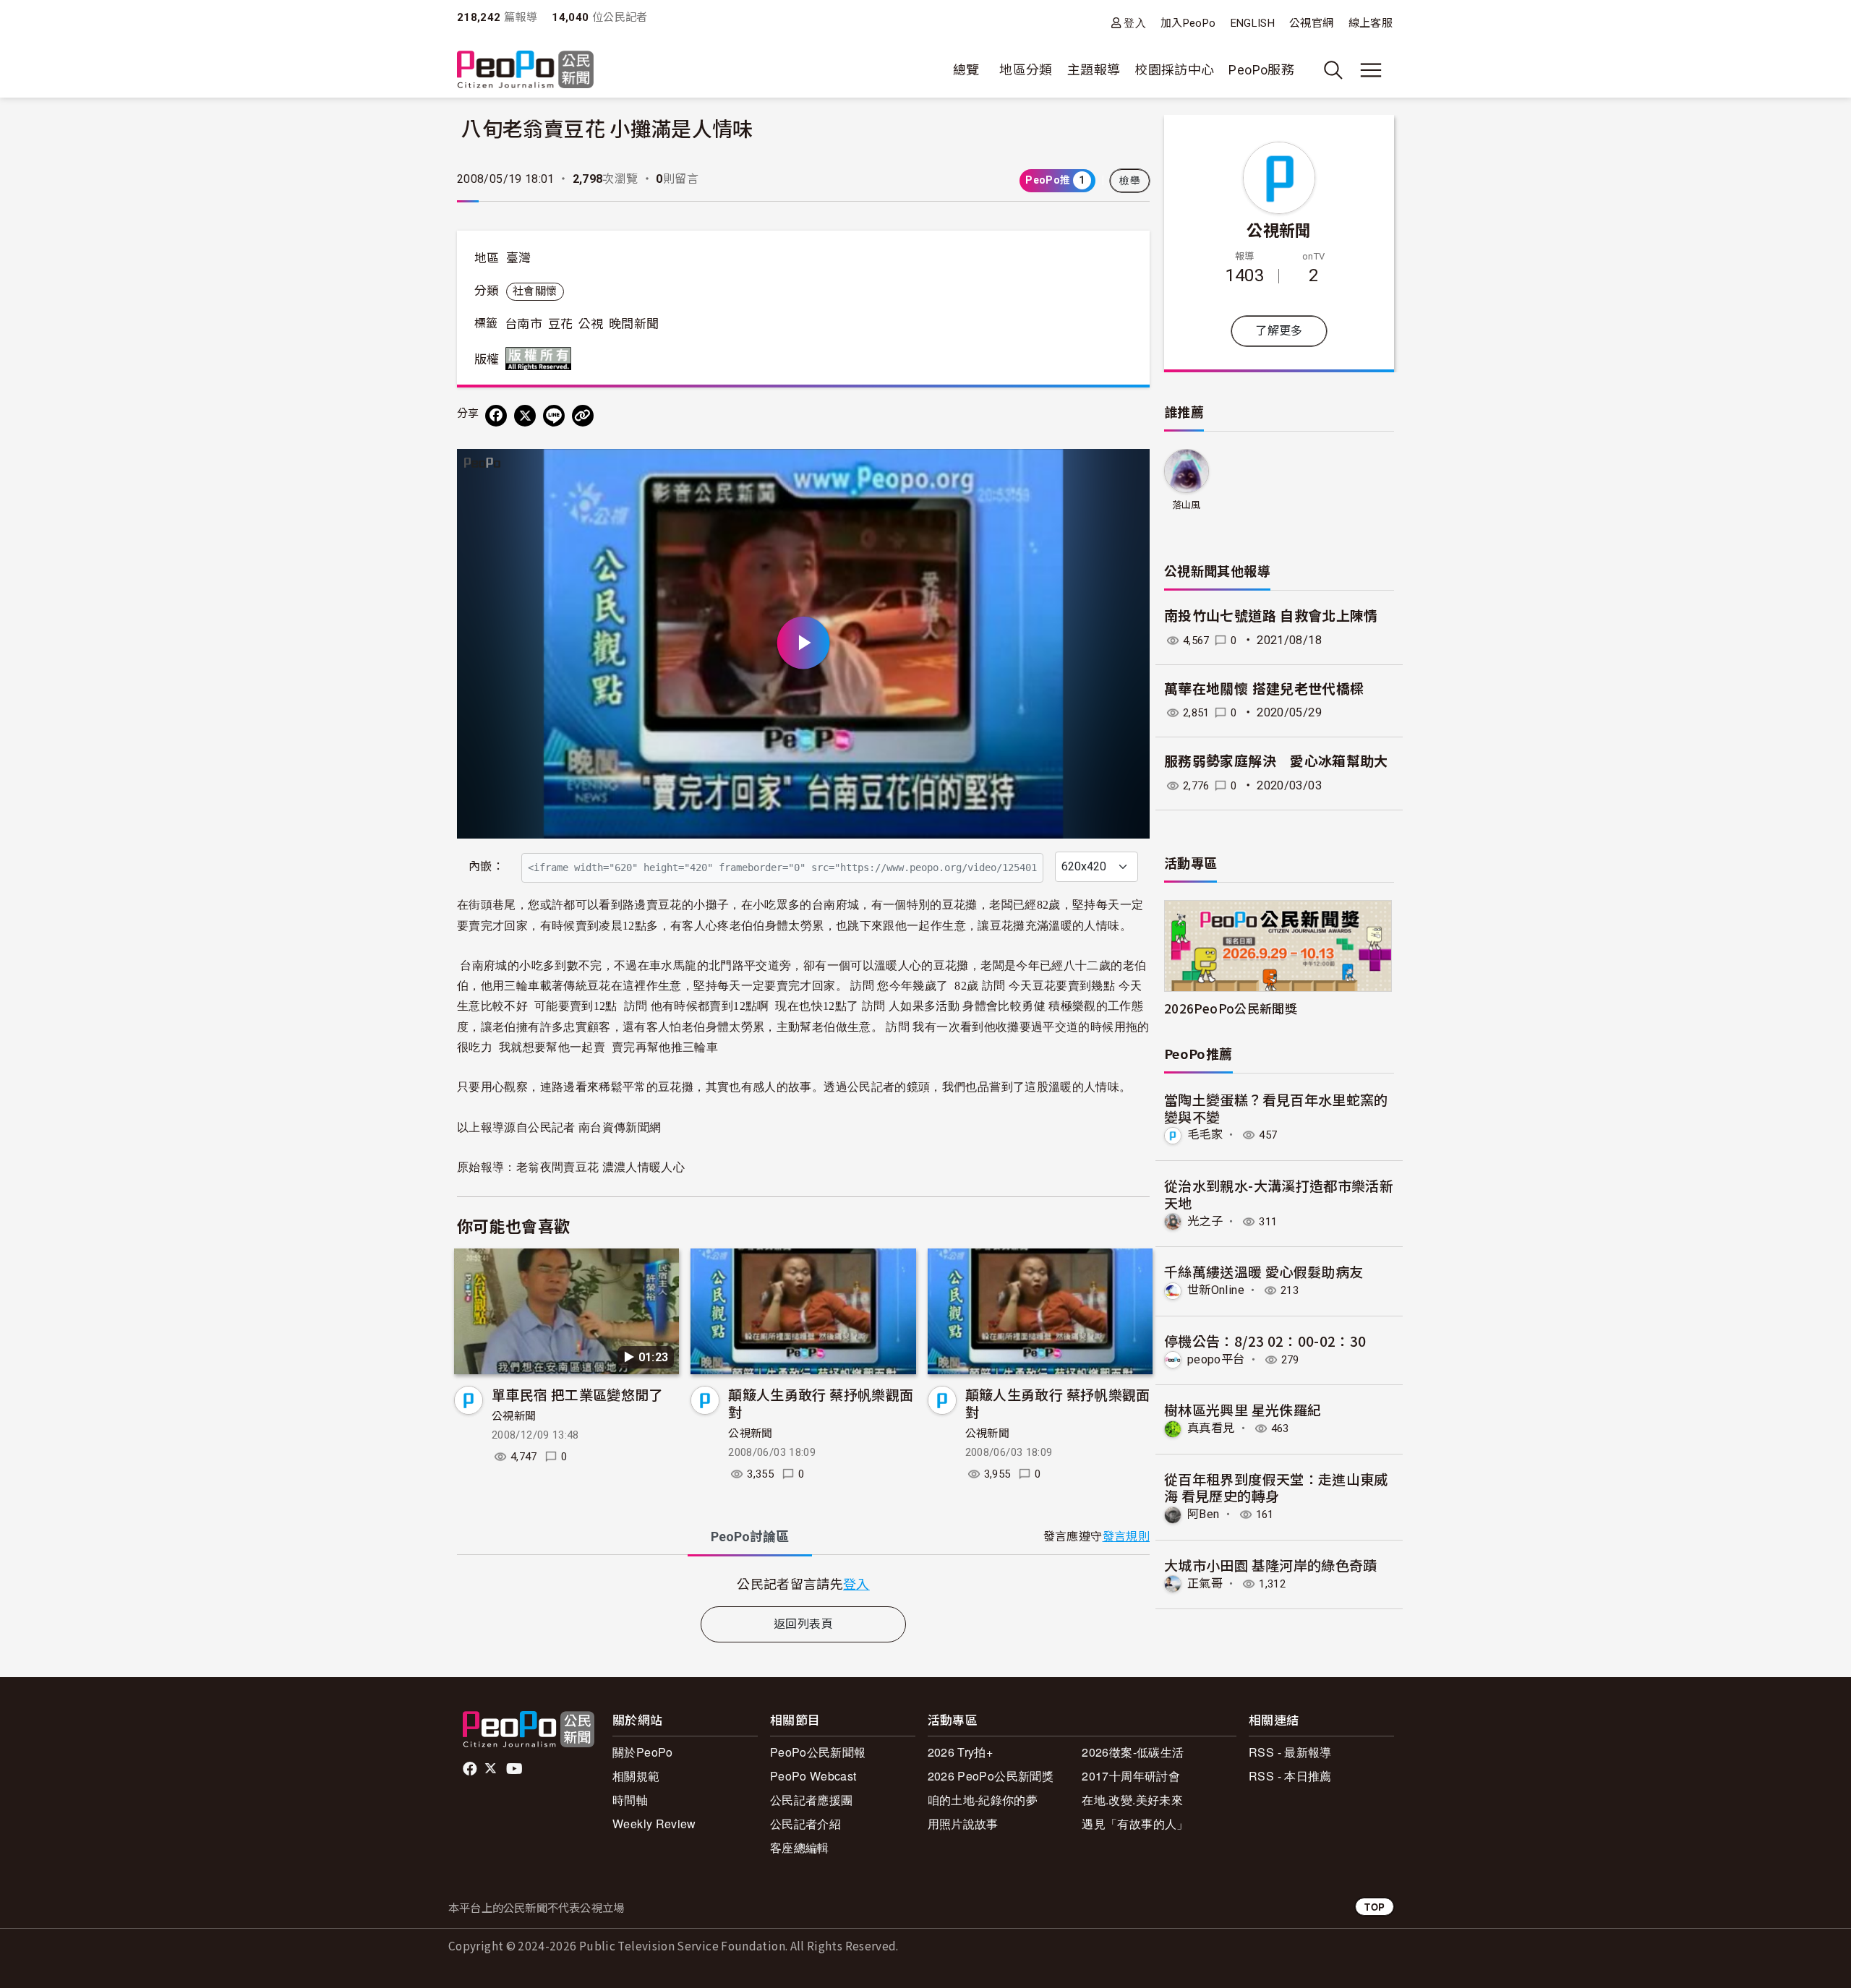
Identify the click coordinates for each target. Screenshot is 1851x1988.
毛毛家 (1205, 1135)
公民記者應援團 (812, 1800)
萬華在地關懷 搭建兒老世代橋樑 (1264, 689)
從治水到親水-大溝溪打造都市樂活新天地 (1279, 1194)
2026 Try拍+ (961, 1752)
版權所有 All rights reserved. (542, 359)
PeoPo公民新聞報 (818, 1752)
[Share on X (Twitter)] (525, 416)
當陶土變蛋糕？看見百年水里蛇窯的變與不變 (1276, 1108)
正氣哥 (1205, 1584)
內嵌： (486, 866)
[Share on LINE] (554, 416)
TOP (1375, 1907)
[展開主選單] (1371, 70)
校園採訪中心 (1174, 70)
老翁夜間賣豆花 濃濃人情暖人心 (602, 1167)
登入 (1135, 23)
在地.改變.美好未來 (1132, 1800)
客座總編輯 (800, 1847)
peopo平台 (1216, 1359)
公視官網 (1311, 23)
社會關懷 (535, 291)
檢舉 (1130, 181)
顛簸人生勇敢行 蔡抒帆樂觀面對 (821, 1403)
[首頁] (525, 70)
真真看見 (1211, 1428)
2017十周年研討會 (1131, 1776)
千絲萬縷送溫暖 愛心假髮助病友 (1264, 1271)
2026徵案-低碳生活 (1133, 1752)
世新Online (1216, 1290)
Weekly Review (654, 1824)
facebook (471, 1769)
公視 (591, 324)
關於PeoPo (643, 1752)
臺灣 (519, 258)
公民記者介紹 (805, 1824)
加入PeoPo (1188, 23)
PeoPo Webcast (813, 1776)
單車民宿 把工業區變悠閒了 (577, 1394)
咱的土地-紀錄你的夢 (983, 1800)
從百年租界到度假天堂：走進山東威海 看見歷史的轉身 (1276, 1487)
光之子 (1205, 1221)
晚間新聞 (634, 324)
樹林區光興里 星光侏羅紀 (1243, 1409)
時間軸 (630, 1800)
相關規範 (636, 1776)
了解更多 (1279, 331)
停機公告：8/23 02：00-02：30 (1265, 1341)
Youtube (516, 1769)
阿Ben (1203, 1514)
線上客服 (1371, 23)
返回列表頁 (803, 1624)
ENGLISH (1253, 23)
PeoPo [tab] (750, 1537)
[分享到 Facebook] (496, 416)
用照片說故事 (963, 1824)
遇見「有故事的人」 (1135, 1824)
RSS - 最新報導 (1290, 1752)
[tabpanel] (803, 1584)
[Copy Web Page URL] (583, 416)
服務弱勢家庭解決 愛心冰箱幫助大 (1276, 762)
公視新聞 (514, 1416)
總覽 (966, 70)
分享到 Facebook (1129, 469)
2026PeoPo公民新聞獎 (1231, 1008)
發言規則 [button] (1126, 1537)
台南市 (523, 324)
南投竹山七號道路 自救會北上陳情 (1271, 616)
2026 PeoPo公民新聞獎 (991, 1776)
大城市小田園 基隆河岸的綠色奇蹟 (1271, 1565)
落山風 (1187, 505)
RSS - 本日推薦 (1290, 1776)
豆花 (561, 324)
